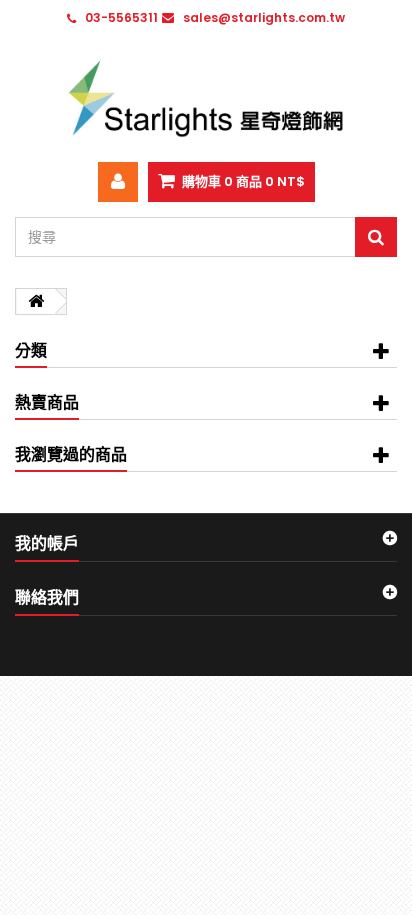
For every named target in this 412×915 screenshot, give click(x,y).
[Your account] (118, 182)
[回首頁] (36, 301)
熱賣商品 (47, 402)
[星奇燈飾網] (206, 98)
